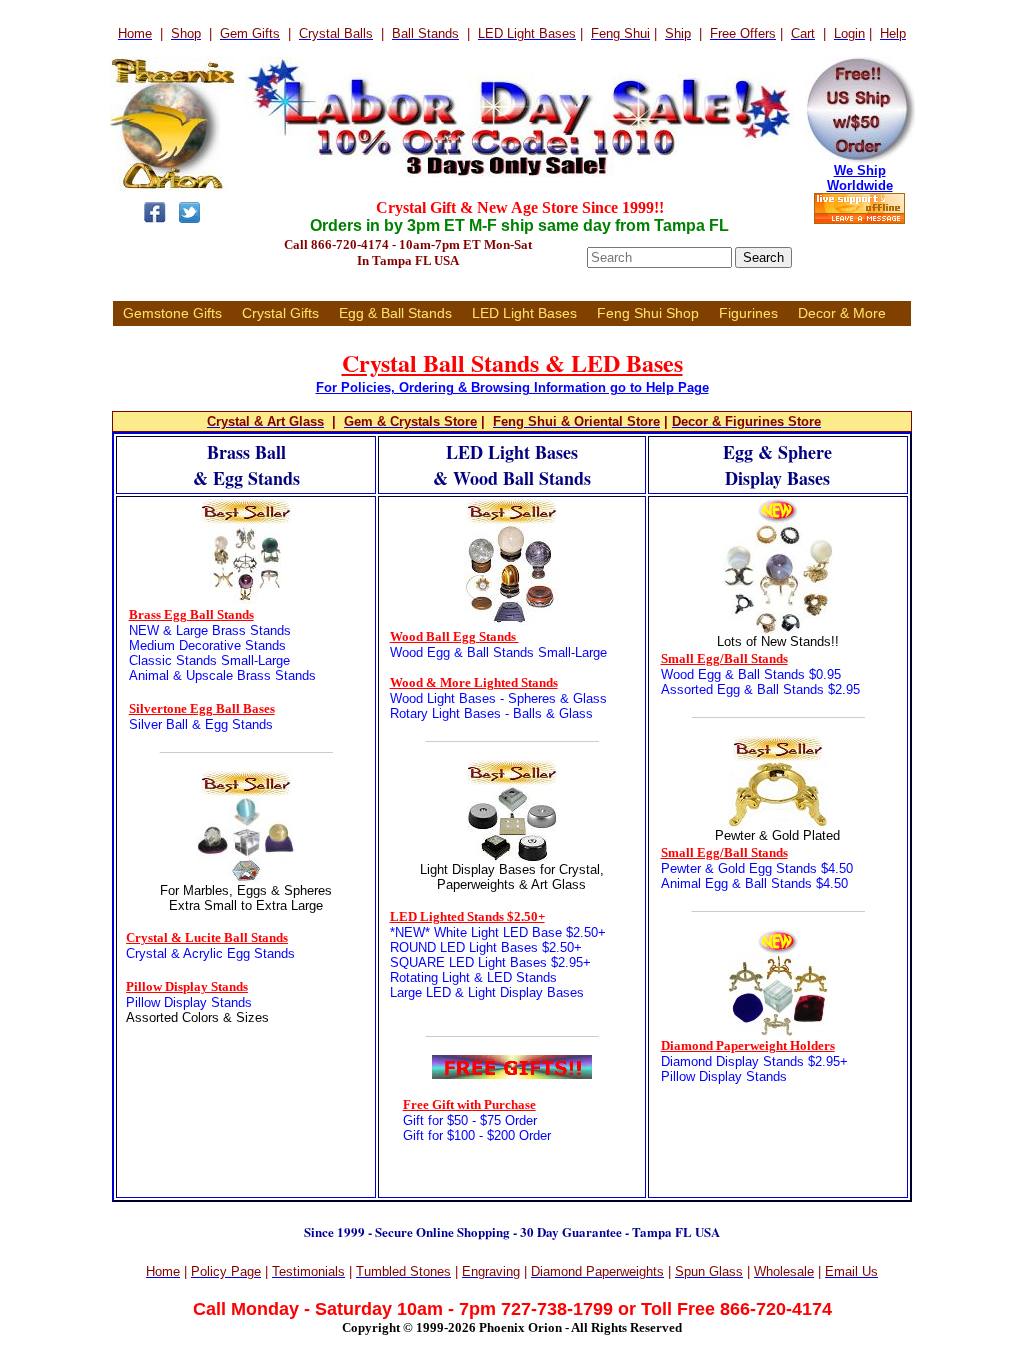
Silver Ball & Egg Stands (201, 724)
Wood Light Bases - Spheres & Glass (498, 698)
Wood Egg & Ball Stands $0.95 (751, 674)
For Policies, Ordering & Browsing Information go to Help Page (512, 387)
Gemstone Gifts (172, 313)
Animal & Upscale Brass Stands (222, 675)
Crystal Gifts (280, 313)
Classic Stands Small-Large (209, 660)
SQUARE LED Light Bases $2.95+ (490, 962)
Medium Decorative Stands (207, 645)
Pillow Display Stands (189, 1002)
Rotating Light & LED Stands (473, 977)
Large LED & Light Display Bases (487, 992)
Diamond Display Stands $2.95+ (754, 1061)
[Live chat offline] (859, 220)
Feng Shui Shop (648, 313)
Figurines (748, 313)
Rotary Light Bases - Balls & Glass (491, 713)
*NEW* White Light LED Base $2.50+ (498, 932)
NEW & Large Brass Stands (210, 630)
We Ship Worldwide (860, 178)
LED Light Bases (524, 313)
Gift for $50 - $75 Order (470, 1120)
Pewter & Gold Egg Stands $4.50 (757, 868)
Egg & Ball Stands (395, 313)
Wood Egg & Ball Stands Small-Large (498, 652)
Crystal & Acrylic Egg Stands (210, 953)
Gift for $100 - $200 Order (477, 1135)
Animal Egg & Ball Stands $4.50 (754, 883)
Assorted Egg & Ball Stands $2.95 (760, 689)
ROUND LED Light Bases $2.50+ (486, 947)
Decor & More (842, 313)
